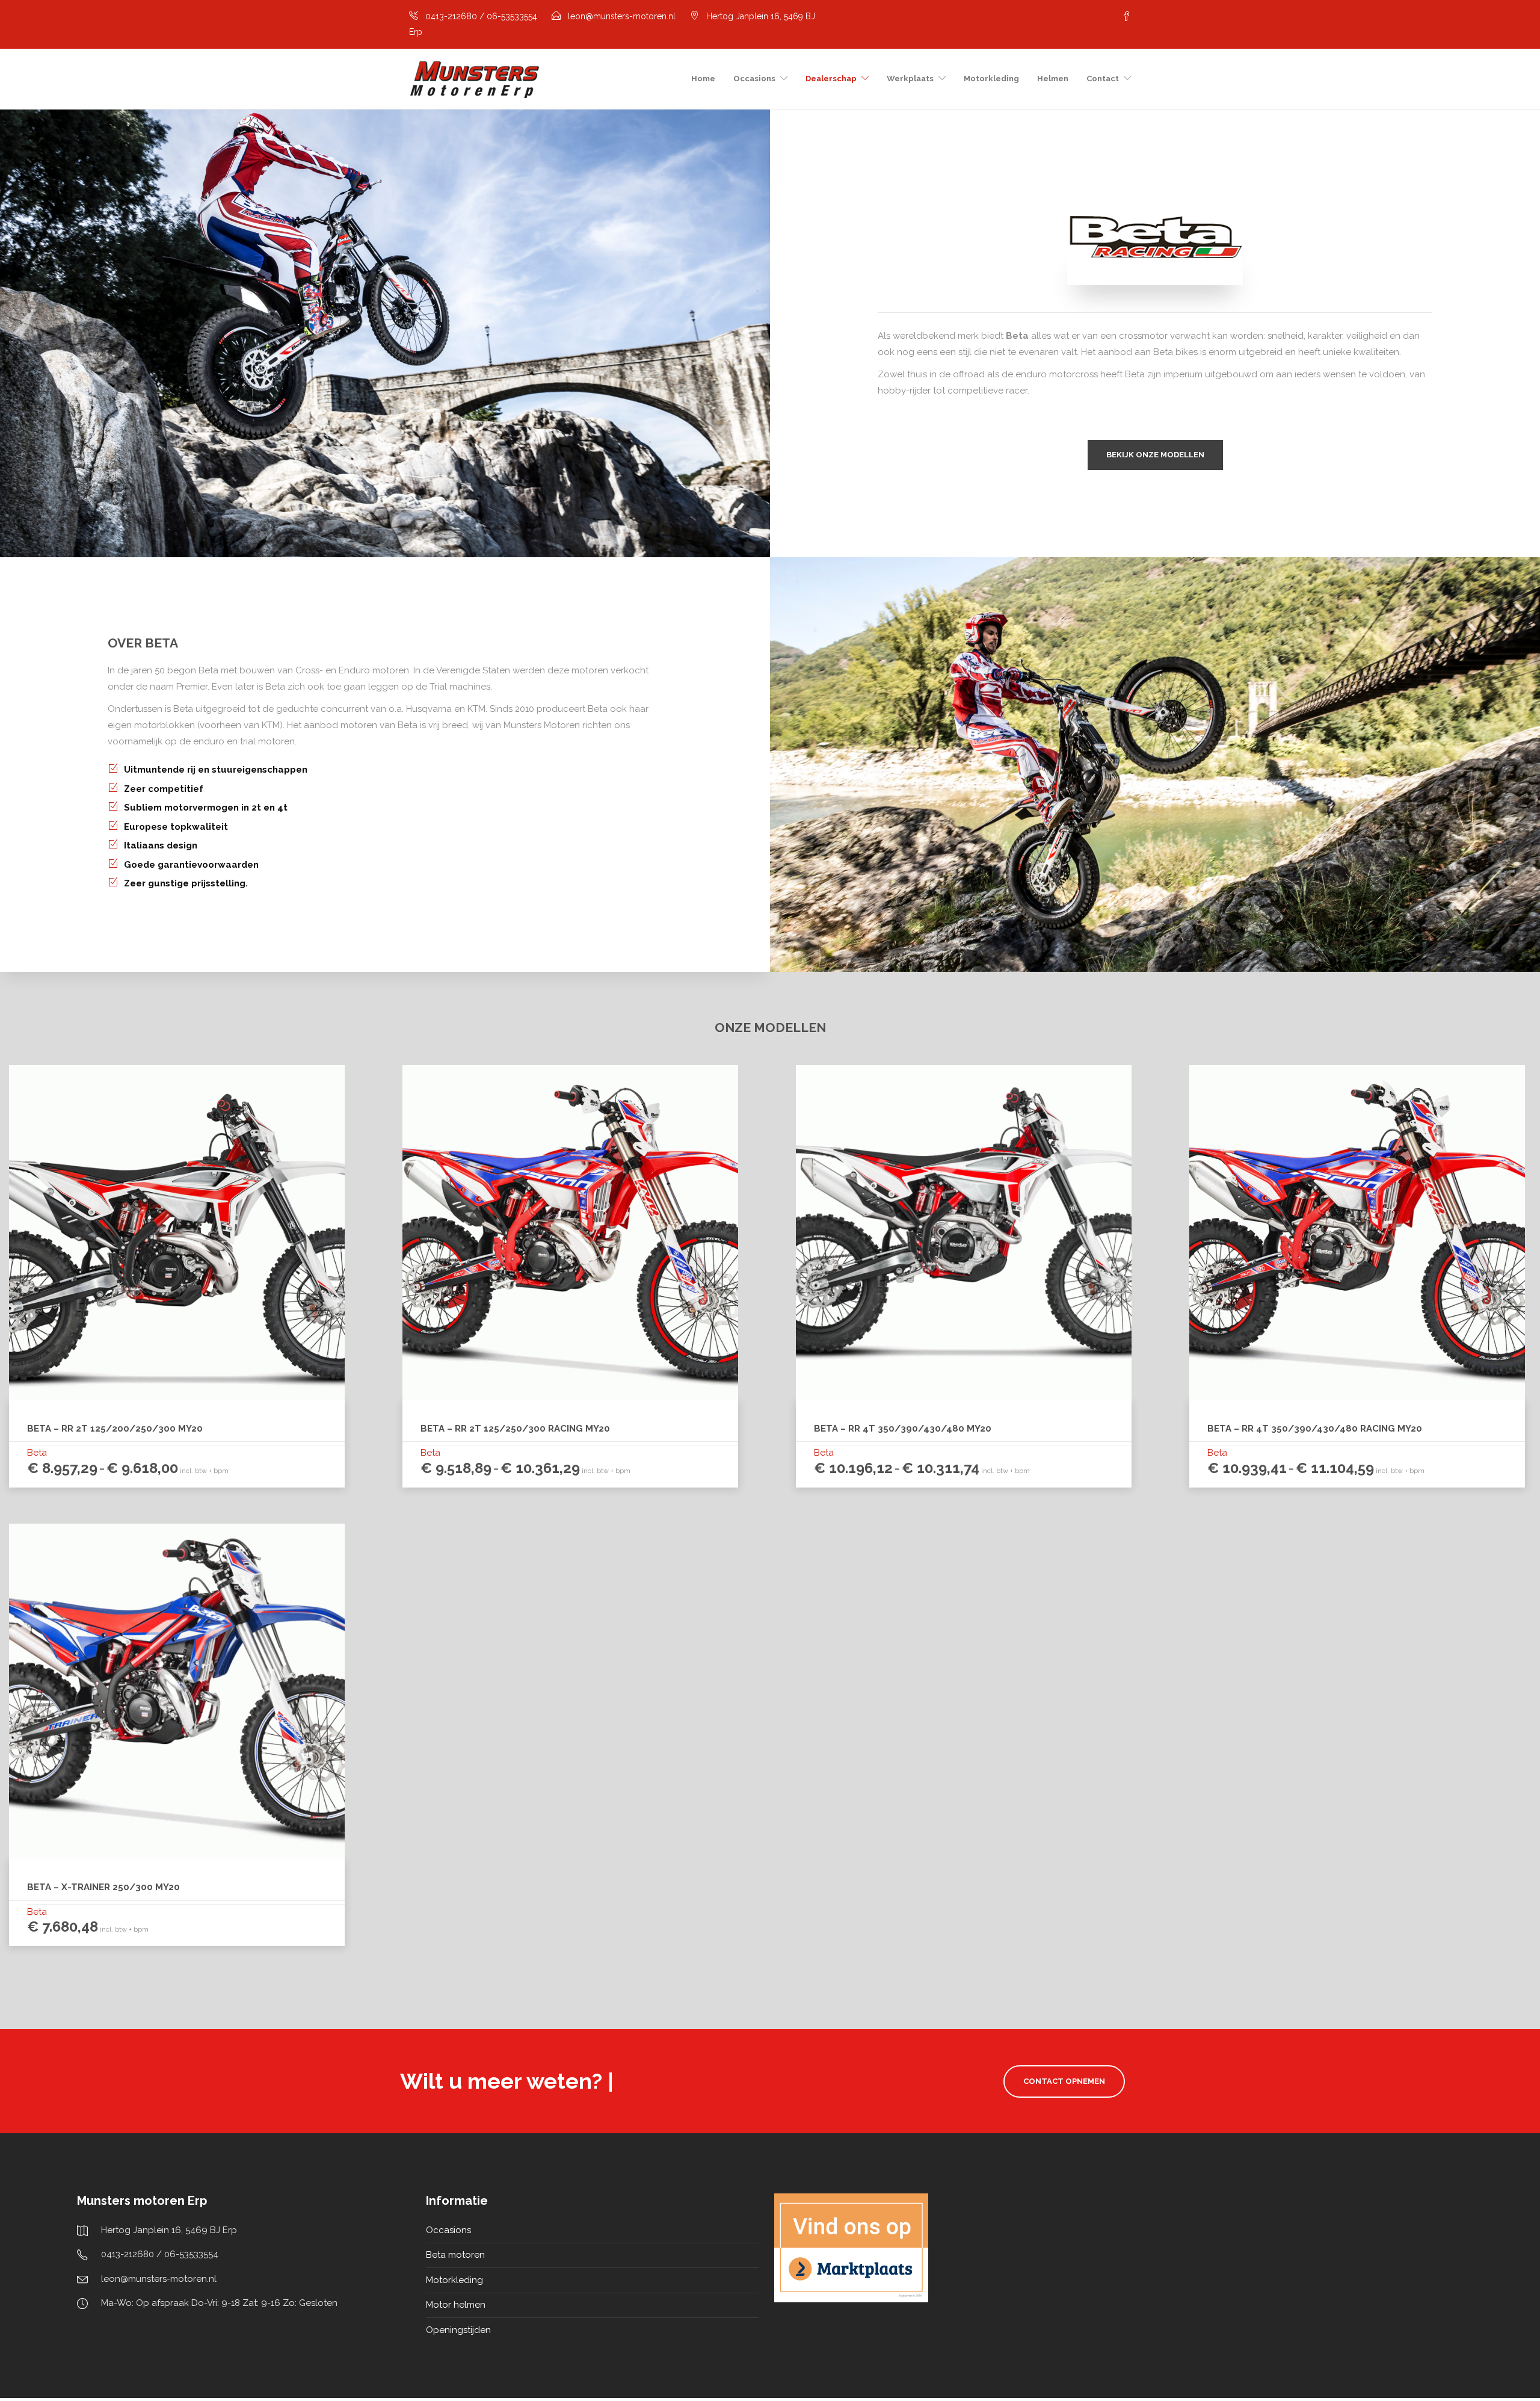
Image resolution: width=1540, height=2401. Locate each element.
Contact (1103, 79)
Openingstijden (458, 2330)
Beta (37, 1453)
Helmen (1053, 79)
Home (703, 79)
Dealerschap (831, 79)
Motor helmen (456, 2305)
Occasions (754, 79)
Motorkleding (991, 79)
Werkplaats (910, 79)
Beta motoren (455, 2255)
